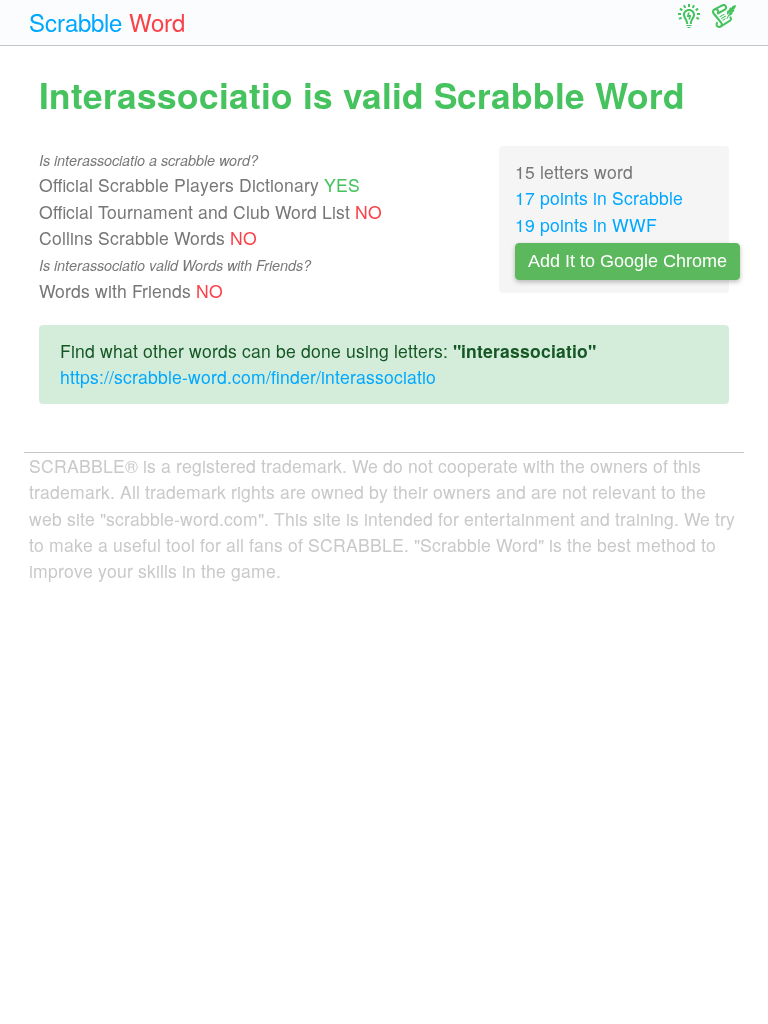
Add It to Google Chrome (627, 261)
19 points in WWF (586, 224)
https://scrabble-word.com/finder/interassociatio (248, 376)
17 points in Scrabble (599, 197)
